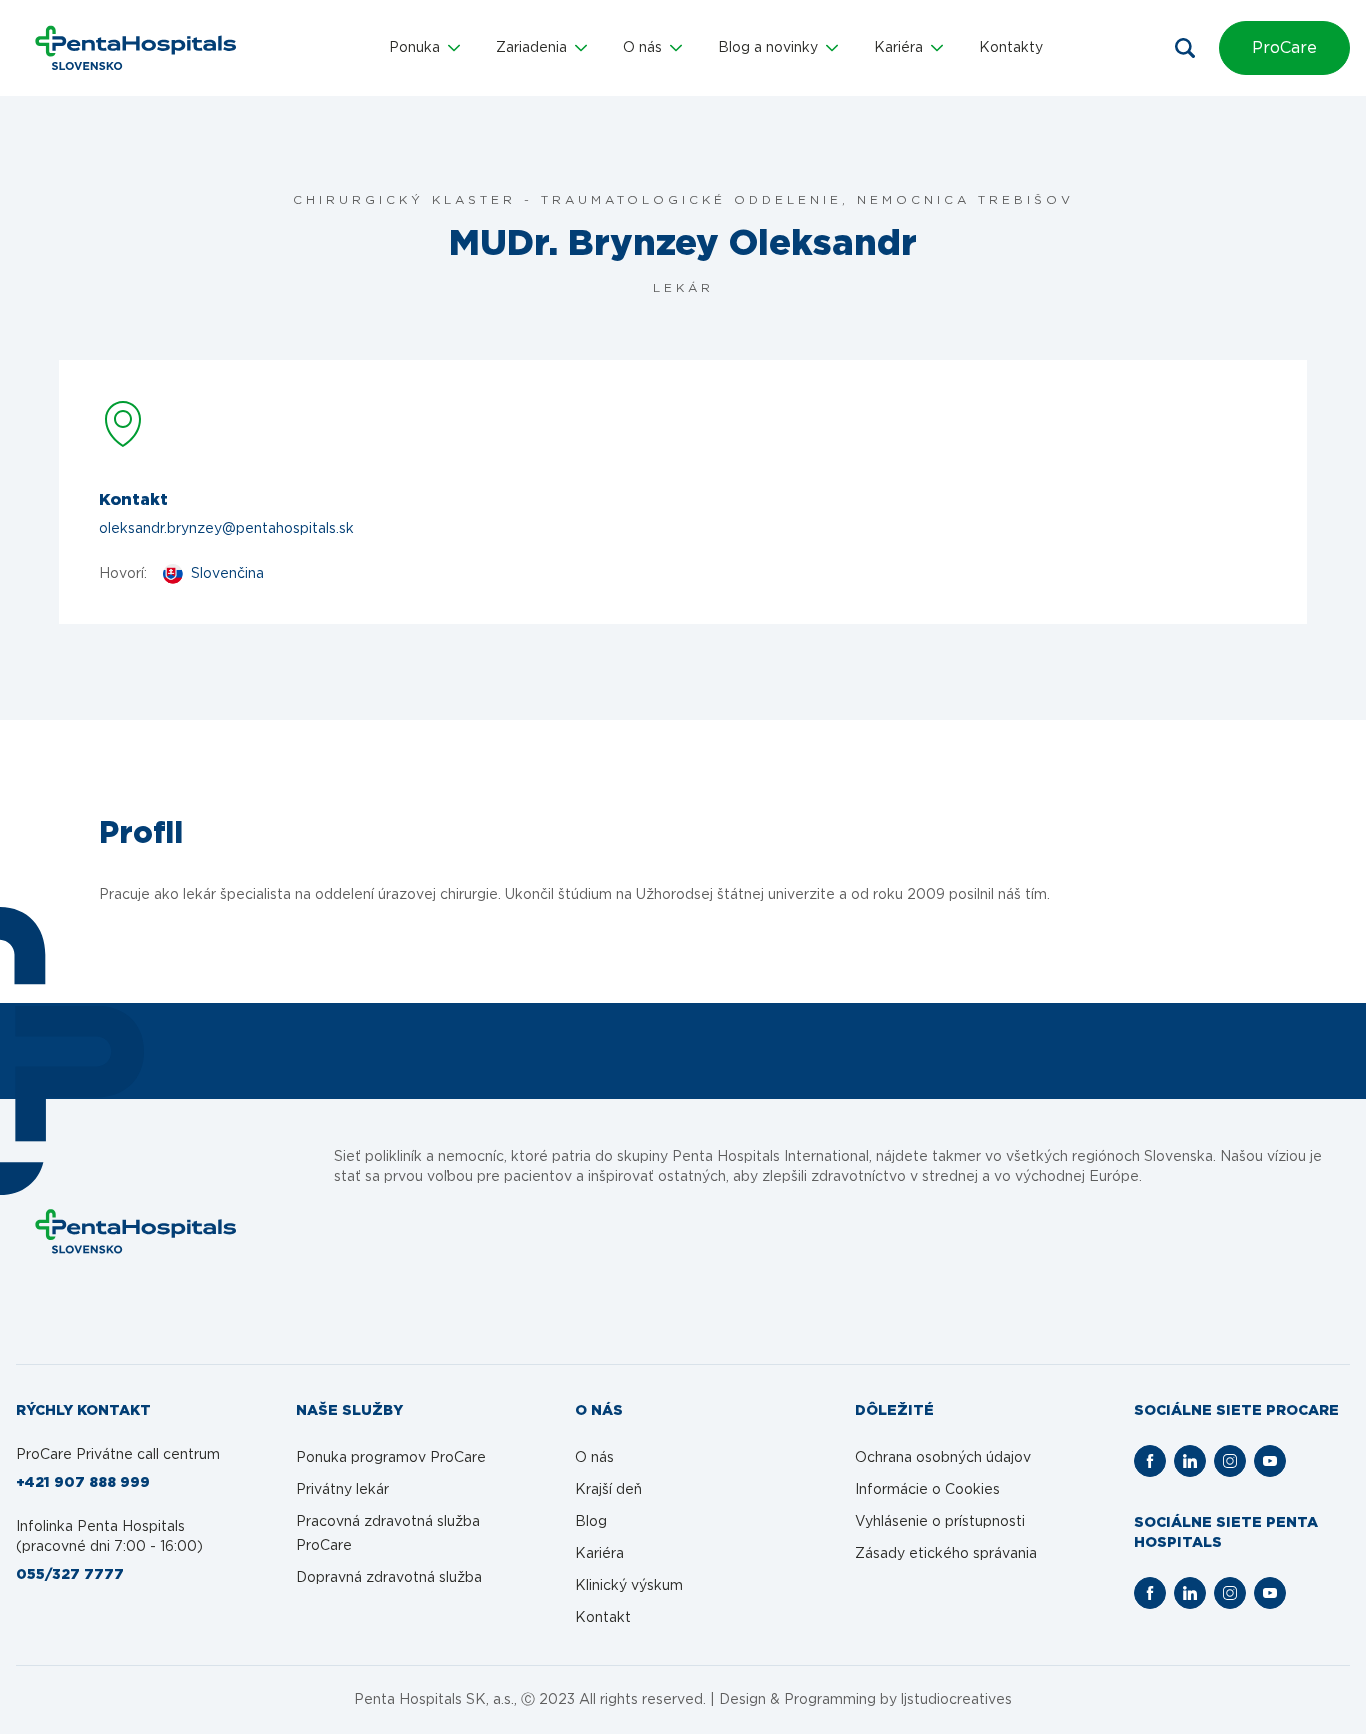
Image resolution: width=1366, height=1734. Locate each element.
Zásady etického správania (946, 1554)
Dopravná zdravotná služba (389, 1578)
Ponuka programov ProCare (391, 1458)
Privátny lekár (342, 1490)
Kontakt (603, 1618)
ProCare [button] (1284, 48)
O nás (594, 1458)
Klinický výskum (629, 1586)
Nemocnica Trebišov (965, 200)
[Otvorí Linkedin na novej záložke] (1190, 1461)
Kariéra (599, 1554)
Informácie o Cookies (927, 1490)
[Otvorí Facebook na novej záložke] (1150, 1461)
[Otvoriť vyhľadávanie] (1185, 48)
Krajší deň (608, 1490)
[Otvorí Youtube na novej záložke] (1270, 1461)
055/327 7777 (70, 1575)
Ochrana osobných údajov (943, 1458)
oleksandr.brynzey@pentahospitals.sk (226, 529)
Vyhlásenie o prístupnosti (940, 1522)
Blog (591, 1522)
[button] (424, 48)
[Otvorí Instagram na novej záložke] (1230, 1461)
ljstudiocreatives (956, 1700)
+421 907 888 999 (83, 1483)
